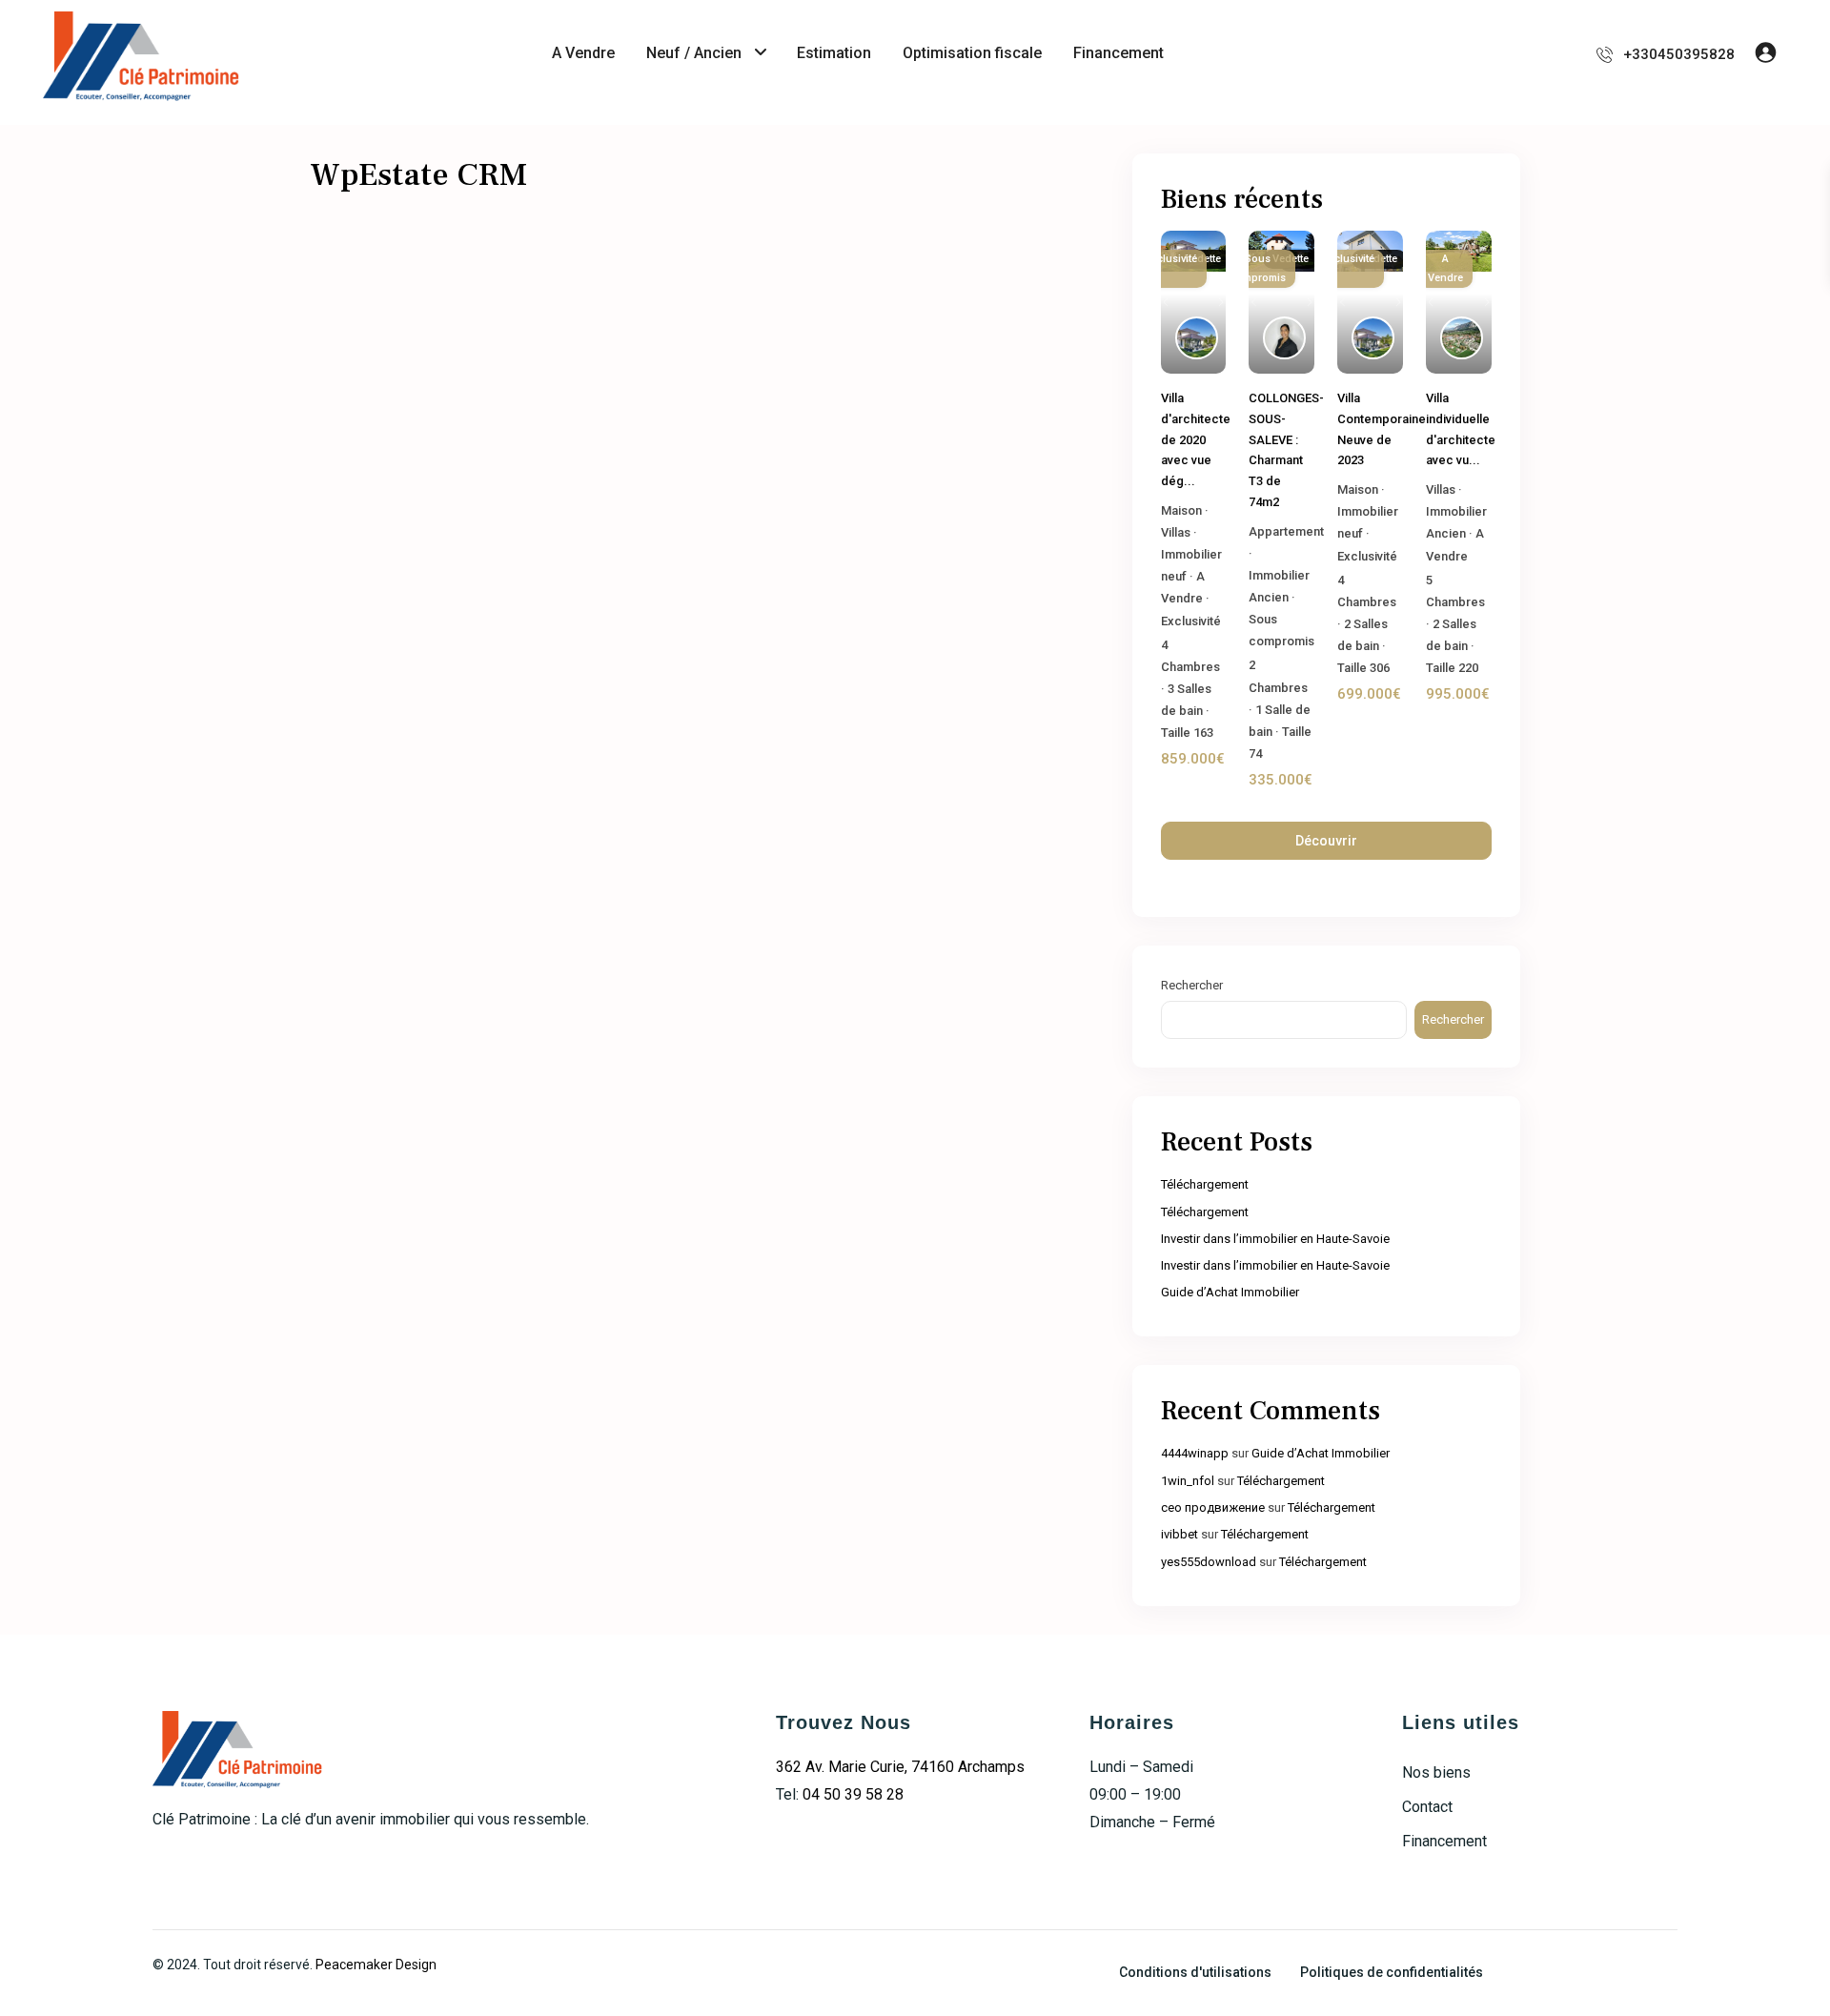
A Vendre (583, 53)
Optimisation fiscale (972, 53)
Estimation (834, 53)
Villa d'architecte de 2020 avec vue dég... (1196, 439)
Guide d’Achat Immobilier (1230, 1292)
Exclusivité (1191, 621)
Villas (1176, 532)
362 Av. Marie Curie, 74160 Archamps (900, 1767)
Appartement (1286, 531)
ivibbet (1179, 1534)
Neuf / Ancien (694, 53)
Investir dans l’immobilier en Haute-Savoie (1275, 1239)
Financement (1118, 53)
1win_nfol (1188, 1481)
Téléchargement (1205, 1184)
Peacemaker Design (376, 1965)
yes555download (1209, 1562)
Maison (1181, 510)
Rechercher (1192, 985)
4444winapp (1195, 1453)
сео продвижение (1213, 1507)
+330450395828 (1679, 54)
